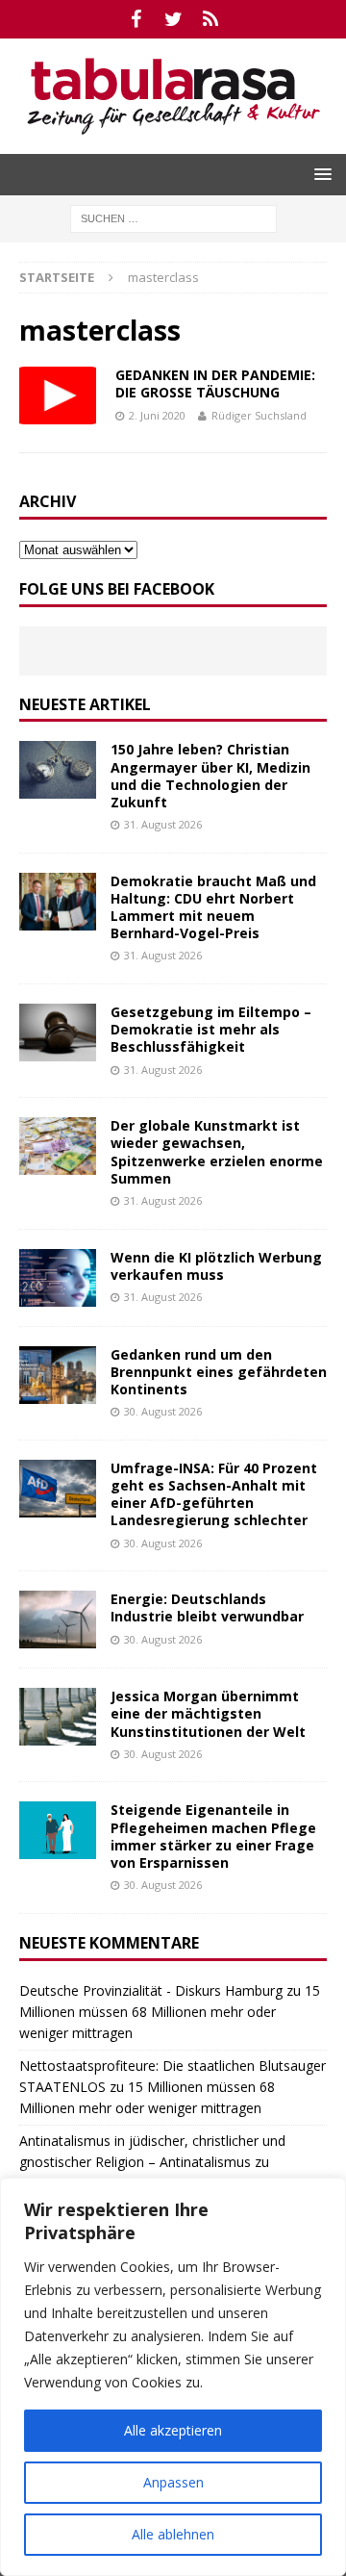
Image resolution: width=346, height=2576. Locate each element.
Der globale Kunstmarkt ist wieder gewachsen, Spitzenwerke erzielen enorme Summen (217, 1152)
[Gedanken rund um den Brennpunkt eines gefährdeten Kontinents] (58, 1375)
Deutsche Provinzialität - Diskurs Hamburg (151, 1990)
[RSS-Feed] (211, 19)
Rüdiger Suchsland (259, 415)
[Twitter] (173, 19)
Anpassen (173, 2482)
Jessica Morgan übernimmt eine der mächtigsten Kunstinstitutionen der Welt (208, 1713)
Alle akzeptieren (173, 2430)
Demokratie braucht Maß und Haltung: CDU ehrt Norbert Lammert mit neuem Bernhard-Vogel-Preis (213, 907)
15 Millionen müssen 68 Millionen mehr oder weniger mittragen (170, 2012)
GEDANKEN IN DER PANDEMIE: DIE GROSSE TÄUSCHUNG (215, 383)
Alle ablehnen (173, 2534)
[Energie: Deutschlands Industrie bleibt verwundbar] (58, 1620)
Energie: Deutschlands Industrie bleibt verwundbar (207, 1607)
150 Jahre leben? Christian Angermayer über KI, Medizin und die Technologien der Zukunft (210, 776)
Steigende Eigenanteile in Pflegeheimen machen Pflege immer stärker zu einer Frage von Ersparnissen (213, 1836)
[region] (173, 2377)
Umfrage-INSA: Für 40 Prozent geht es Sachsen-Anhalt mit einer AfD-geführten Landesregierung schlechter (214, 1494)
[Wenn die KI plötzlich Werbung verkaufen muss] (58, 1278)
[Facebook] (136, 19)
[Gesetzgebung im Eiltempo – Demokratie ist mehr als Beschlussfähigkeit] (58, 1033)
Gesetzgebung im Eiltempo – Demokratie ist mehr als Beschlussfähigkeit (211, 1029)
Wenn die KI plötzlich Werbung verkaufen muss (216, 1266)
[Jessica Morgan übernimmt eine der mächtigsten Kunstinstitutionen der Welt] (58, 1717)
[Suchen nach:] (173, 217)
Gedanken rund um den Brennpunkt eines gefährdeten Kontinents (219, 1372)
